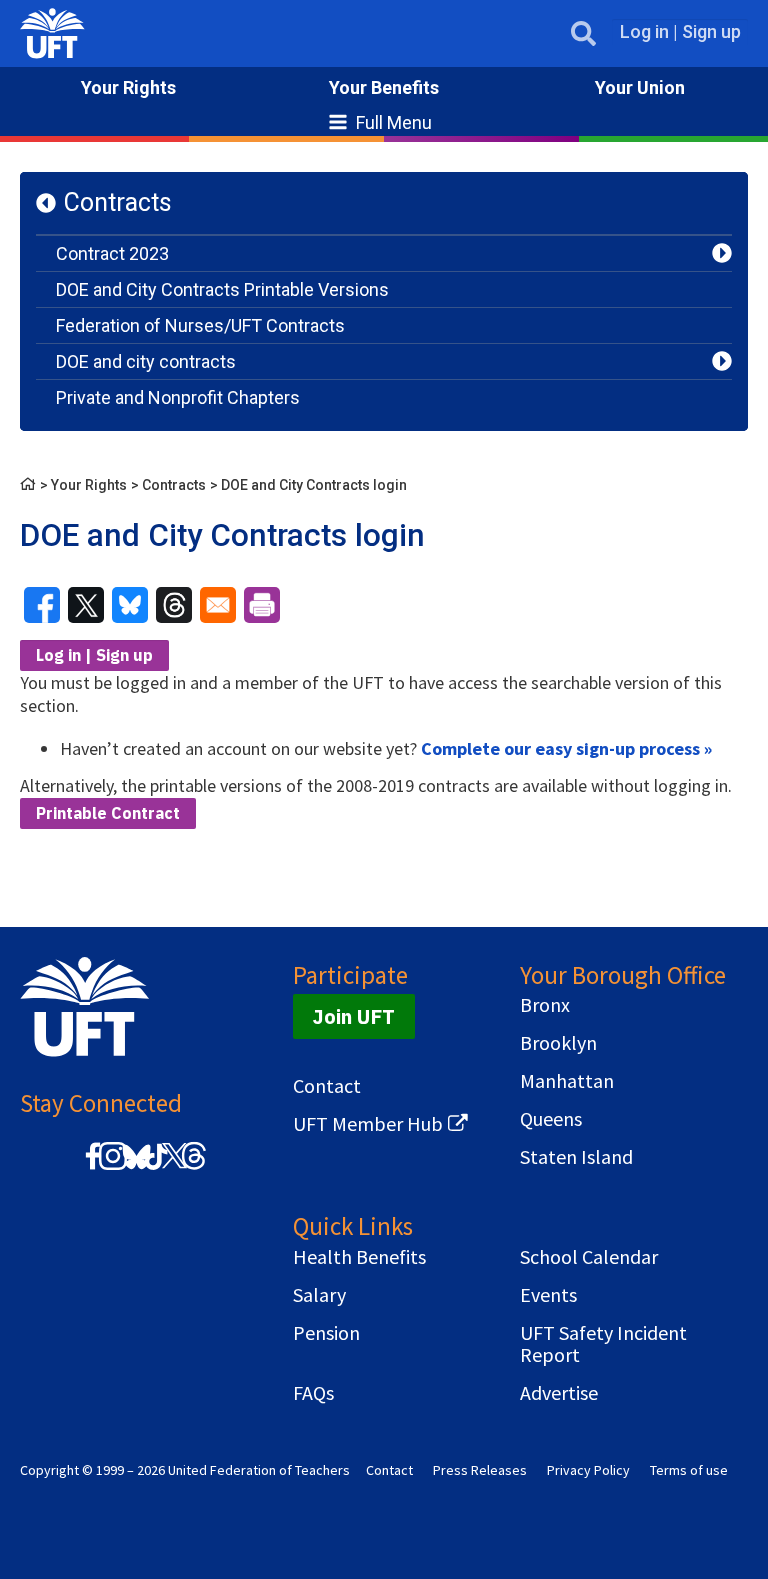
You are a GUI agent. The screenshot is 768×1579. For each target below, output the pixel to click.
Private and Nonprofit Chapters (178, 397)
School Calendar (589, 1257)
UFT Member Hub (368, 1124)
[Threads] (194, 1166)
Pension (326, 1333)
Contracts (118, 202)
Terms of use (689, 1470)
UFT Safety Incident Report (603, 1344)
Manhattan (567, 1081)
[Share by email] (218, 605)
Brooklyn (558, 1043)
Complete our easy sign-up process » (566, 748)
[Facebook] (93, 1166)
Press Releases (480, 1470)
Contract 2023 (112, 253)
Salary (319, 1295)
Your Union (640, 87)
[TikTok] (153, 1166)
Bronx (545, 1005)
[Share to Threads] (174, 605)
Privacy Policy (588, 1470)
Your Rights (128, 87)
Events (548, 1295)
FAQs (313, 1393)
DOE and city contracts (146, 361)
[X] (174, 1166)
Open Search (583, 33)
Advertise (559, 1393)
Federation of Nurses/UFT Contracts (200, 325)
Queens (551, 1119)
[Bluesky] (134, 1170)
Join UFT (354, 1016)
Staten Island (576, 1157)
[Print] (262, 605)
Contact (327, 1086)
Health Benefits (359, 1257)
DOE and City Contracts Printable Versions (222, 289)
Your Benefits (384, 87)
